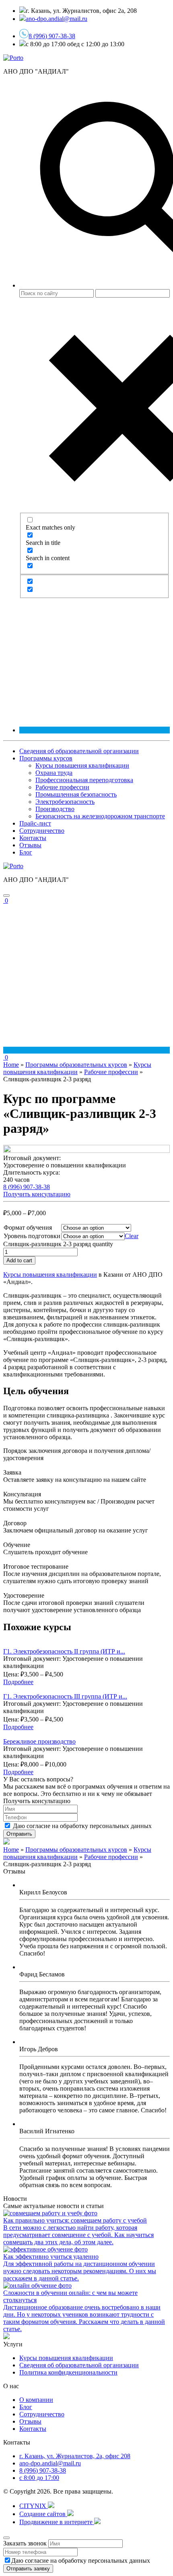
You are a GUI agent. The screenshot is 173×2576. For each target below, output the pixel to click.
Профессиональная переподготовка (84, 780)
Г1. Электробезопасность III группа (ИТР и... (65, 1696)
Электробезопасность (65, 802)
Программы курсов (46, 758)
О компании (36, 2400)
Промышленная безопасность (76, 794)
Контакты (33, 838)
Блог (26, 852)
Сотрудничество (42, 831)
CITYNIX (34, 2506)
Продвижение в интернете (57, 2522)
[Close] (6, 2538)
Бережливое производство (39, 1741)
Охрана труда (54, 773)
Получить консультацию (37, 1194)
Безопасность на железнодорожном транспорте (100, 816)
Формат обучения (28, 1227)
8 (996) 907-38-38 (52, 36)
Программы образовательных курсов (76, 1065)
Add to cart (19, 1260)
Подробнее (18, 1682)
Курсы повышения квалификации (82, 765)
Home (11, 1065)
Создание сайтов (43, 2514)
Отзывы (30, 845)
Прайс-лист (35, 823)
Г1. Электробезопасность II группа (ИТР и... (64, 1651)
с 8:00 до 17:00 (39, 2478)
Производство (55, 809)
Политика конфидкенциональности (68, 2372)
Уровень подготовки (32, 1236)
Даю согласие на (82, 1826)
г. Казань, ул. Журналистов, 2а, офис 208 (75, 2456)
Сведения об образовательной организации (79, 751)
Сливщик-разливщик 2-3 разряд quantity (58, 1244)
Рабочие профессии (62, 787)
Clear (132, 1236)
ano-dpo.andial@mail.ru (50, 2463)
